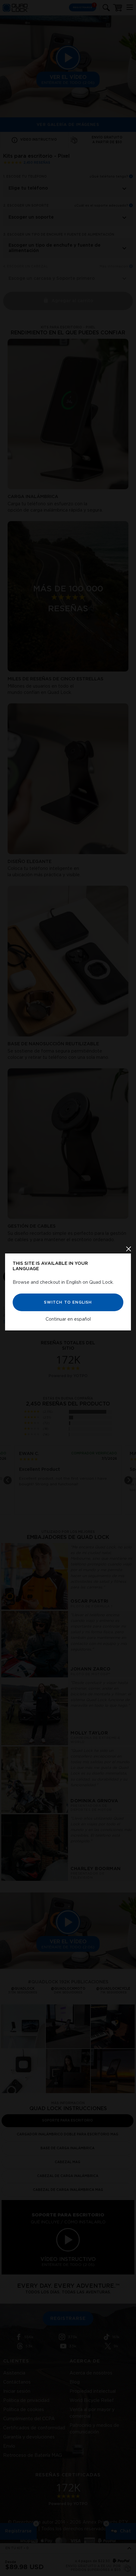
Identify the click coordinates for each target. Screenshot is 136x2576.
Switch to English (68, 1302)
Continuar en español (68, 1319)
